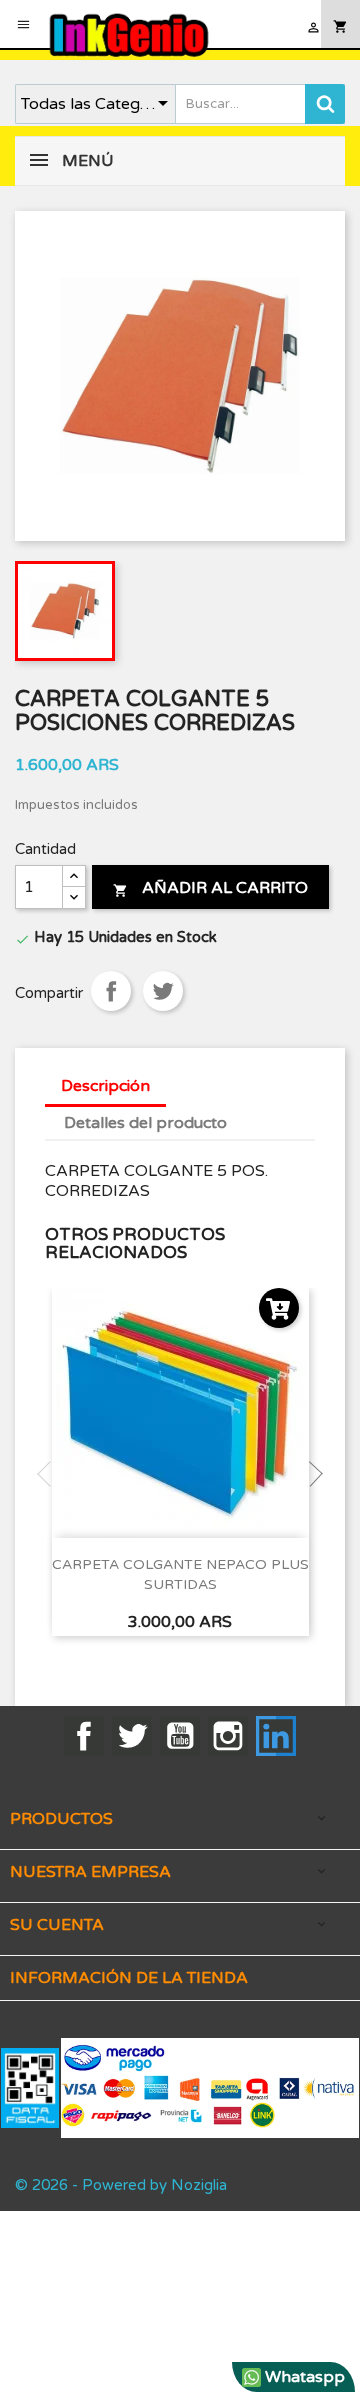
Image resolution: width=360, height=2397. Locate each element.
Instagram (228, 1736)
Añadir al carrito (210, 888)
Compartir (111, 991)
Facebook (84, 1736)
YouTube (180, 1736)
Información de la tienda (129, 1978)
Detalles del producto (145, 1123)
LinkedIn (276, 1736)
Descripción (105, 1086)
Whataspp (303, 2377)
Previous (50, 1474)
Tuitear (163, 991)
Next (310, 1474)
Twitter (132, 1736)
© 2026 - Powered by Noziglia (121, 2185)
